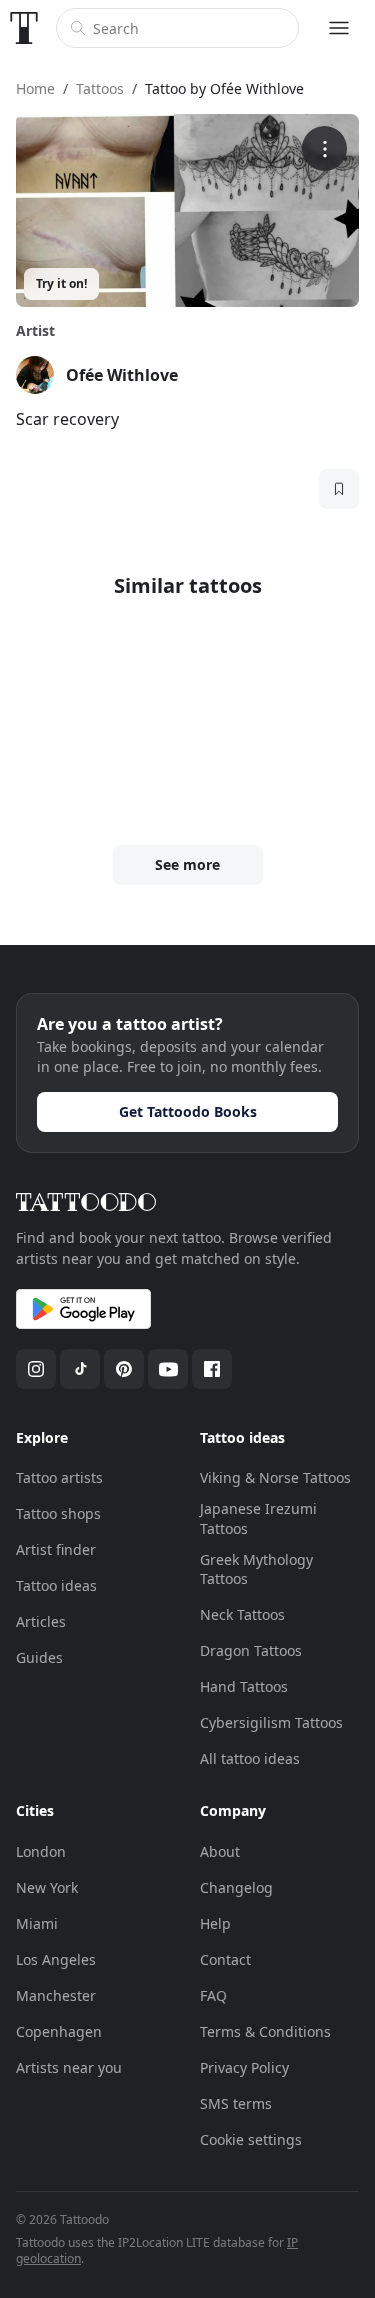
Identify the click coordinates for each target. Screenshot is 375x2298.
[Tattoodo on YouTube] (168, 1369)
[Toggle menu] (339, 28)
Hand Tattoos (244, 1686)
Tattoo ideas (56, 1585)
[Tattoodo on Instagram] (36, 1369)
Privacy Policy (244, 2067)
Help (215, 1923)
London (41, 1851)
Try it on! (61, 283)
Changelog (236, 1887)
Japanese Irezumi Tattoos (258, 1518)
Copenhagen (59, 2031)
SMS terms (236, 2103)
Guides (39, 1657)
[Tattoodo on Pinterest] (124, 1369)
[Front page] (24, 28)
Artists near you (69, 2067)
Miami (37, 1923)
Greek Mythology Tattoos (256, 1569)
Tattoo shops (58, 1513)
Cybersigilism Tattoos (271, 1722)
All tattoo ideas (250, 1758)
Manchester (56, 1995)
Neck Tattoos (242, 1614)
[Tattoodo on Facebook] (212, 1369)
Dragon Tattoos (251, 1650)
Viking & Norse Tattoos (275, 1477)
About (220, 1851)
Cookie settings (251, 2139)
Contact (225, 1959)
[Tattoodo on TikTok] (80, 1369)
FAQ (213, 1995)
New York (47, 1887)
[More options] (324, 148)
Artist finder (56, 1549)
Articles (41, 1621)
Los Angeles (56, 1959)
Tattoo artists (59, 1477)
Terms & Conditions (265, 2031)
